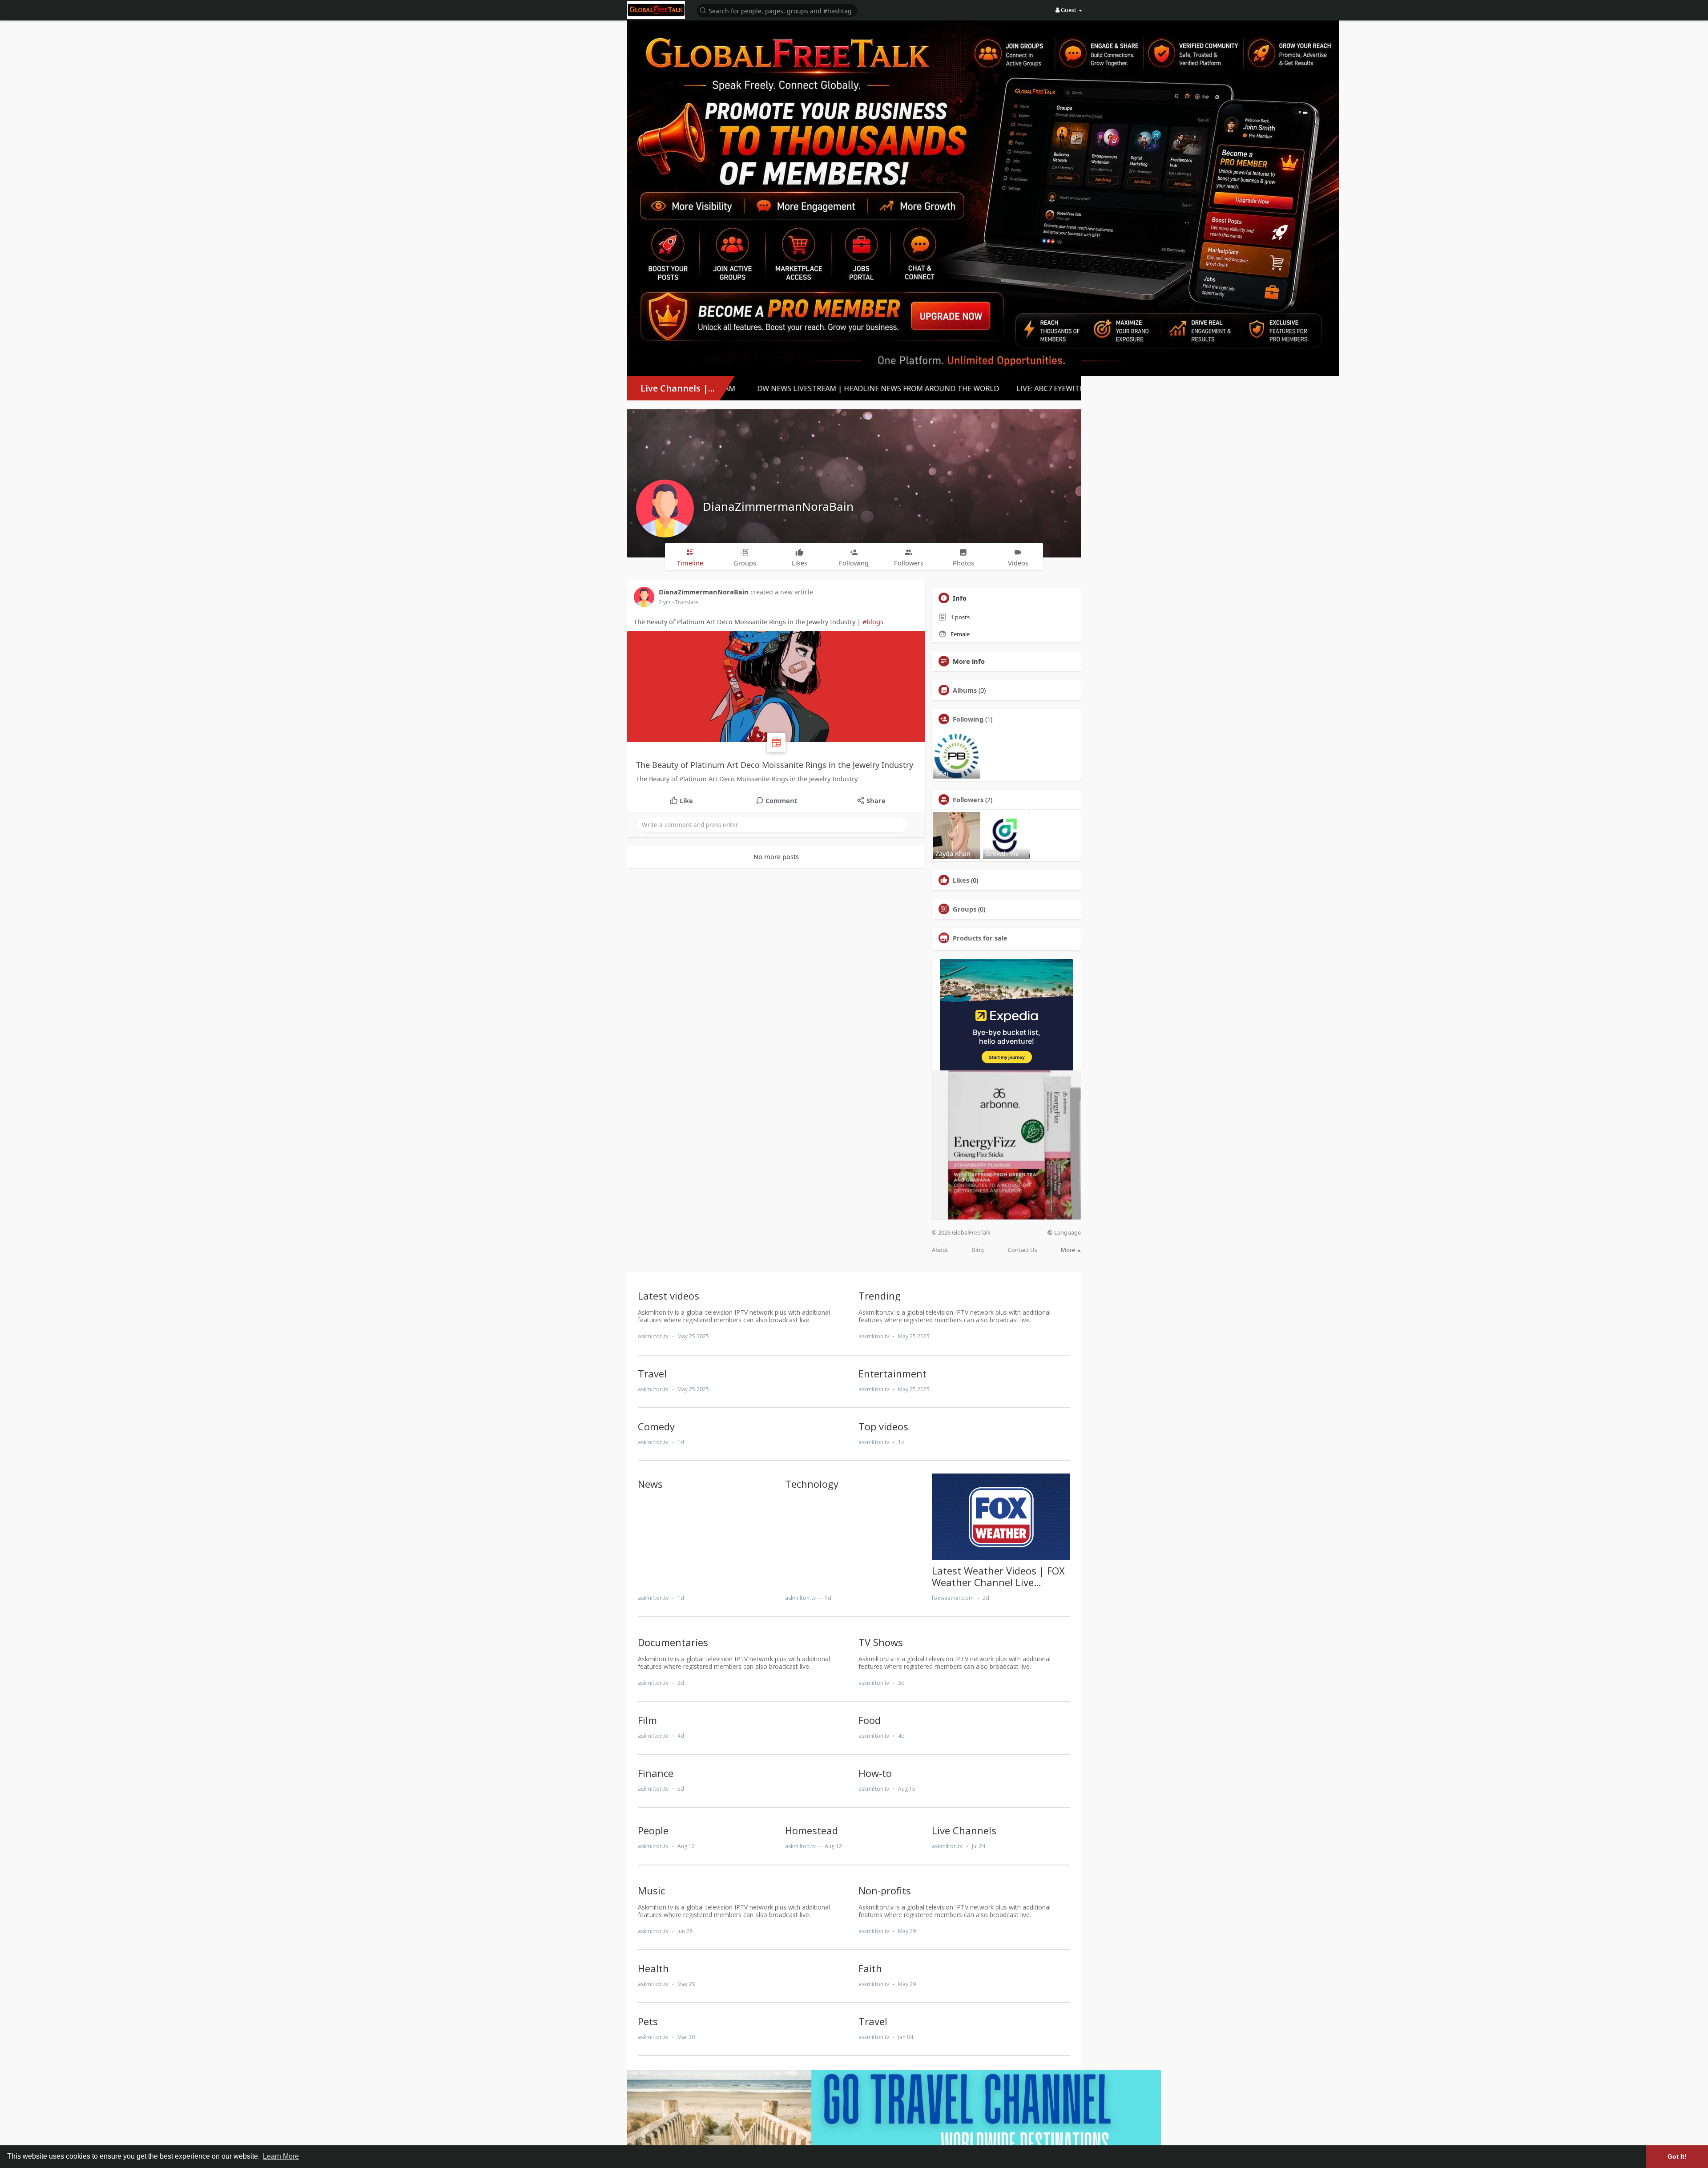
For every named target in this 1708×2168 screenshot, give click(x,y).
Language (1067, 1233)
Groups (965, 909)
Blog (978, 1250)
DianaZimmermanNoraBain (778, 506)
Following (968, 719)
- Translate (685, 602)
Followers (968, 799)
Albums (965, 690)
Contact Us (1023, 1250)
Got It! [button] (1677, 2156)
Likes (961, 880)
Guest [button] (1069, 10)
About (940, 1250)
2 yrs (665, 602)
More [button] (1069, 1250)
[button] (777, 10)
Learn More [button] (281, 2156)
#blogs (873, 622)
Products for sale (980, 938)
